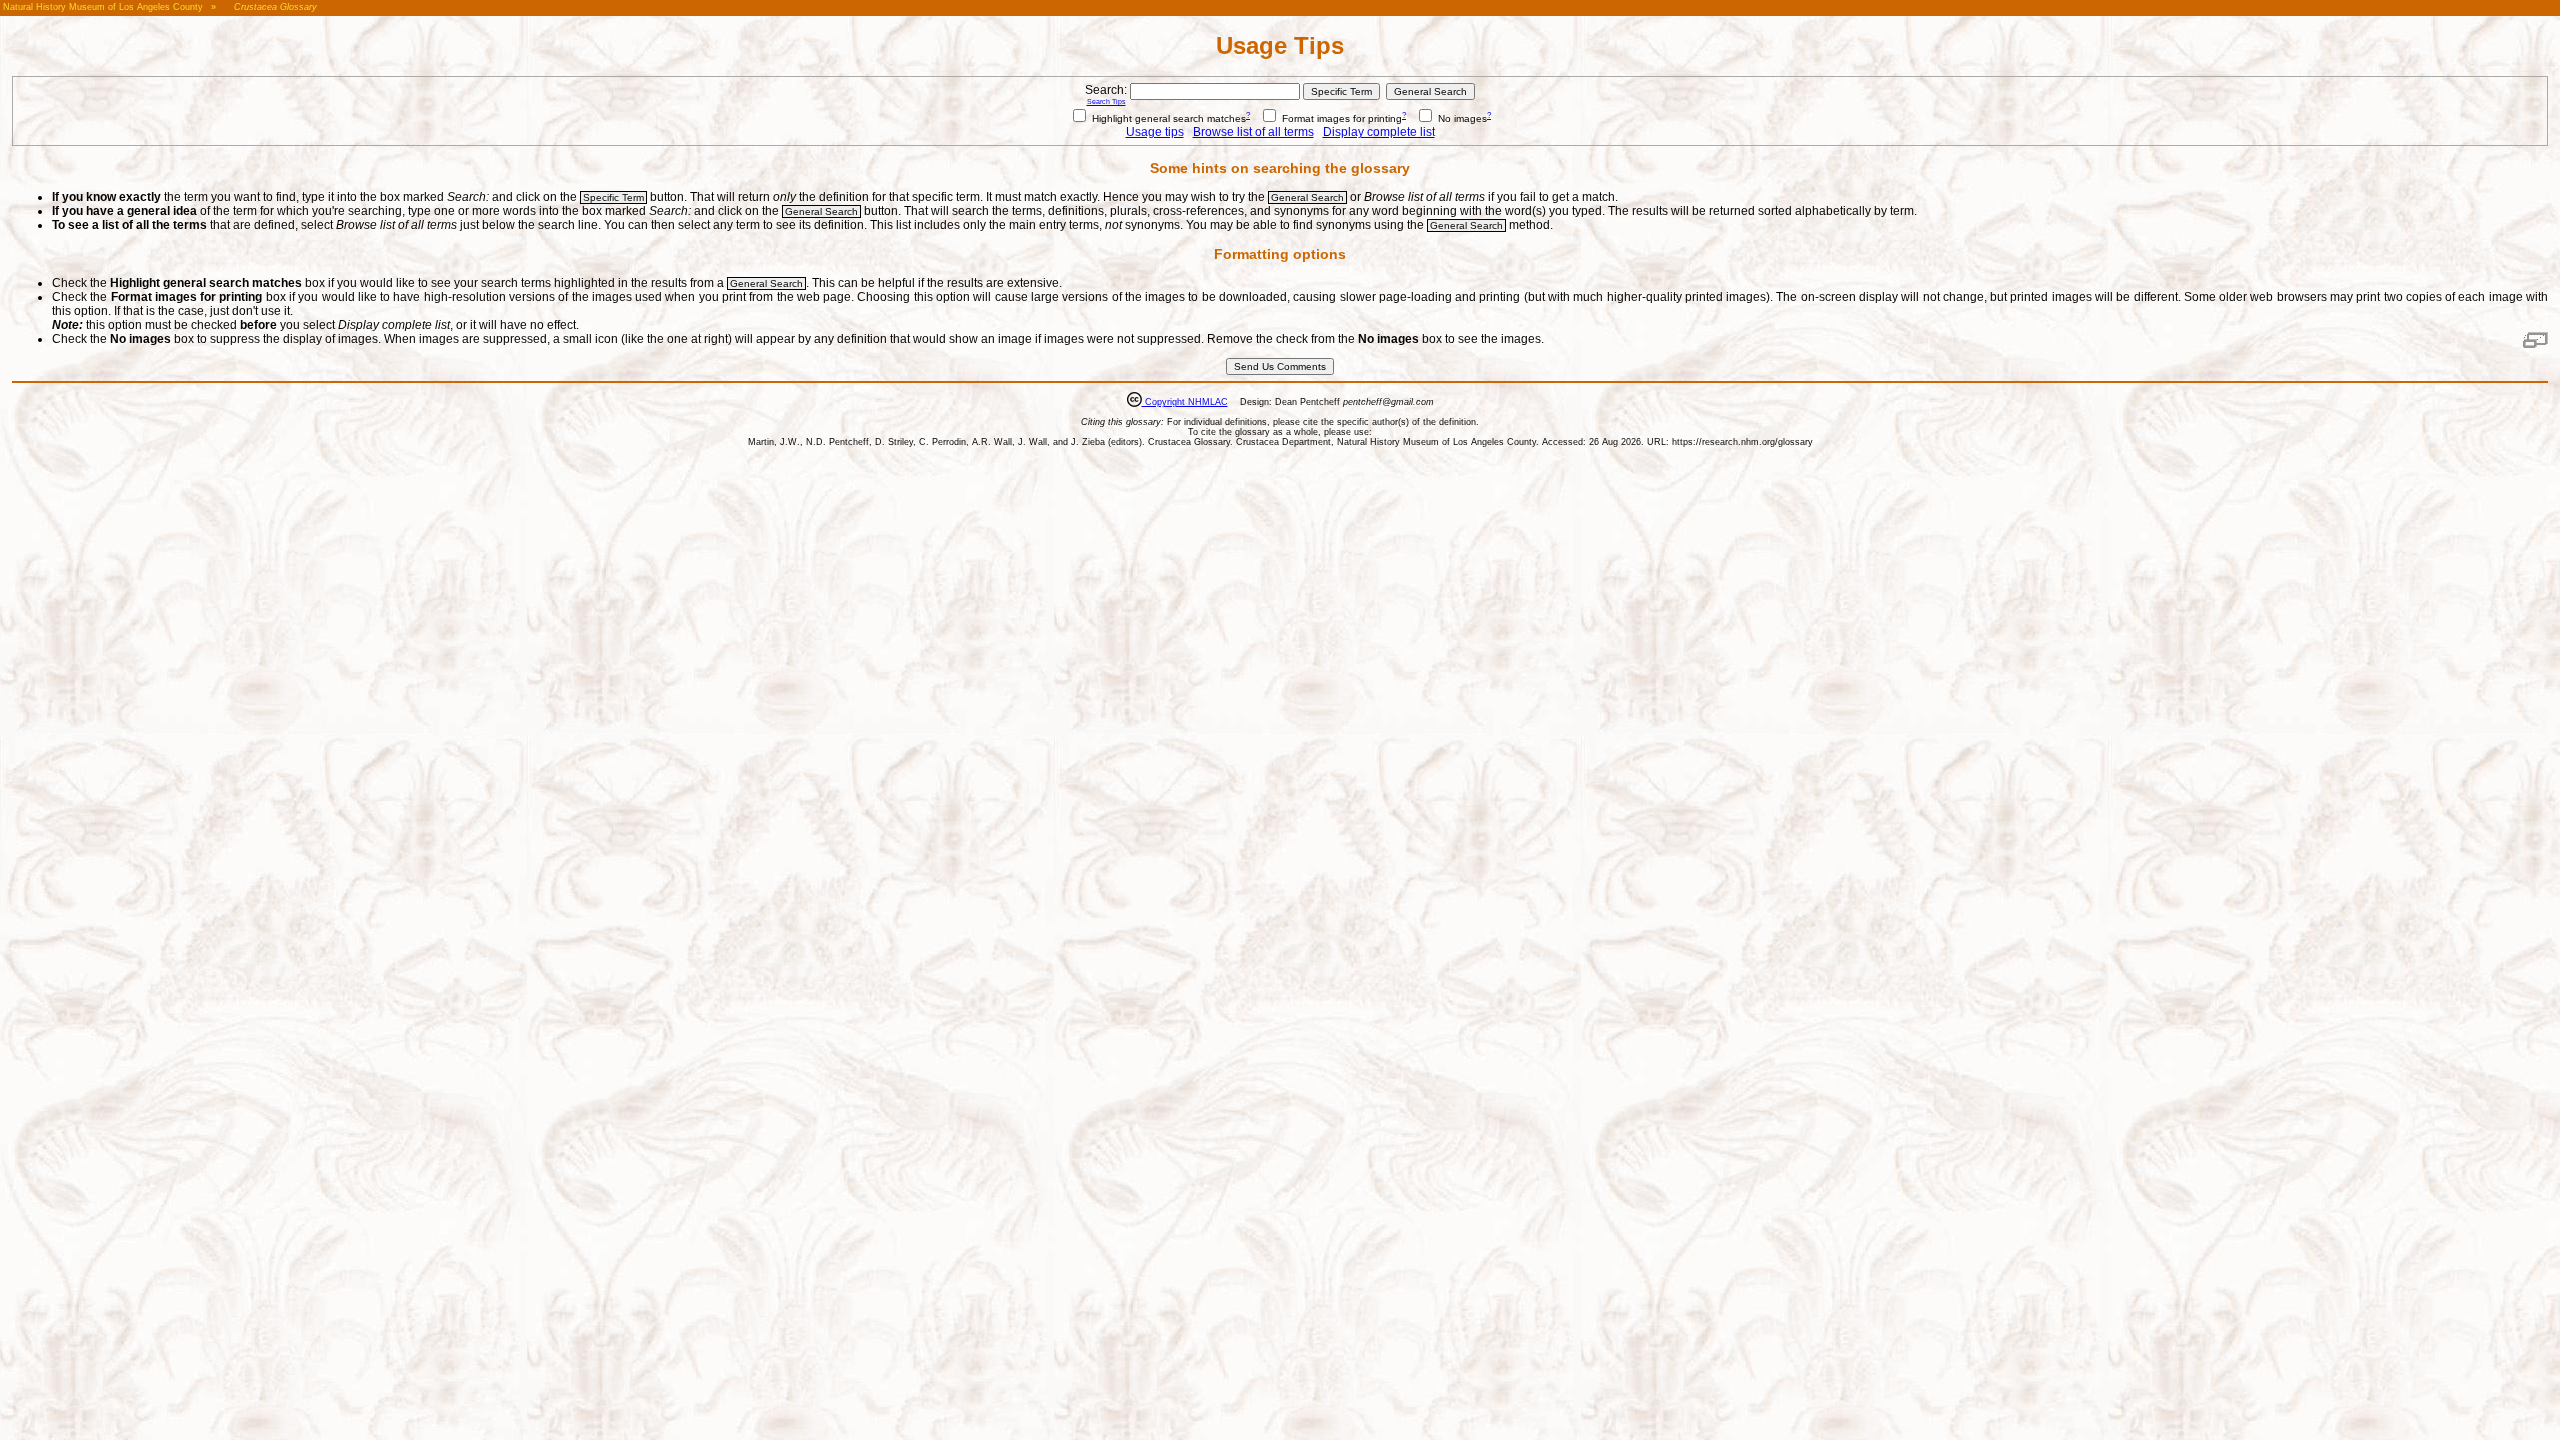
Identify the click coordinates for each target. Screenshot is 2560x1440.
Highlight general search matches (1167, 118)
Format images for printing (1340, 118)
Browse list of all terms (1253, 132)
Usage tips (1155, 132)
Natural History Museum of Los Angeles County (103, 7)
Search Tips (1106, 101)
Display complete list (1379, 132)
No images (1461, 118)
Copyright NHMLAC (1185, 402)
